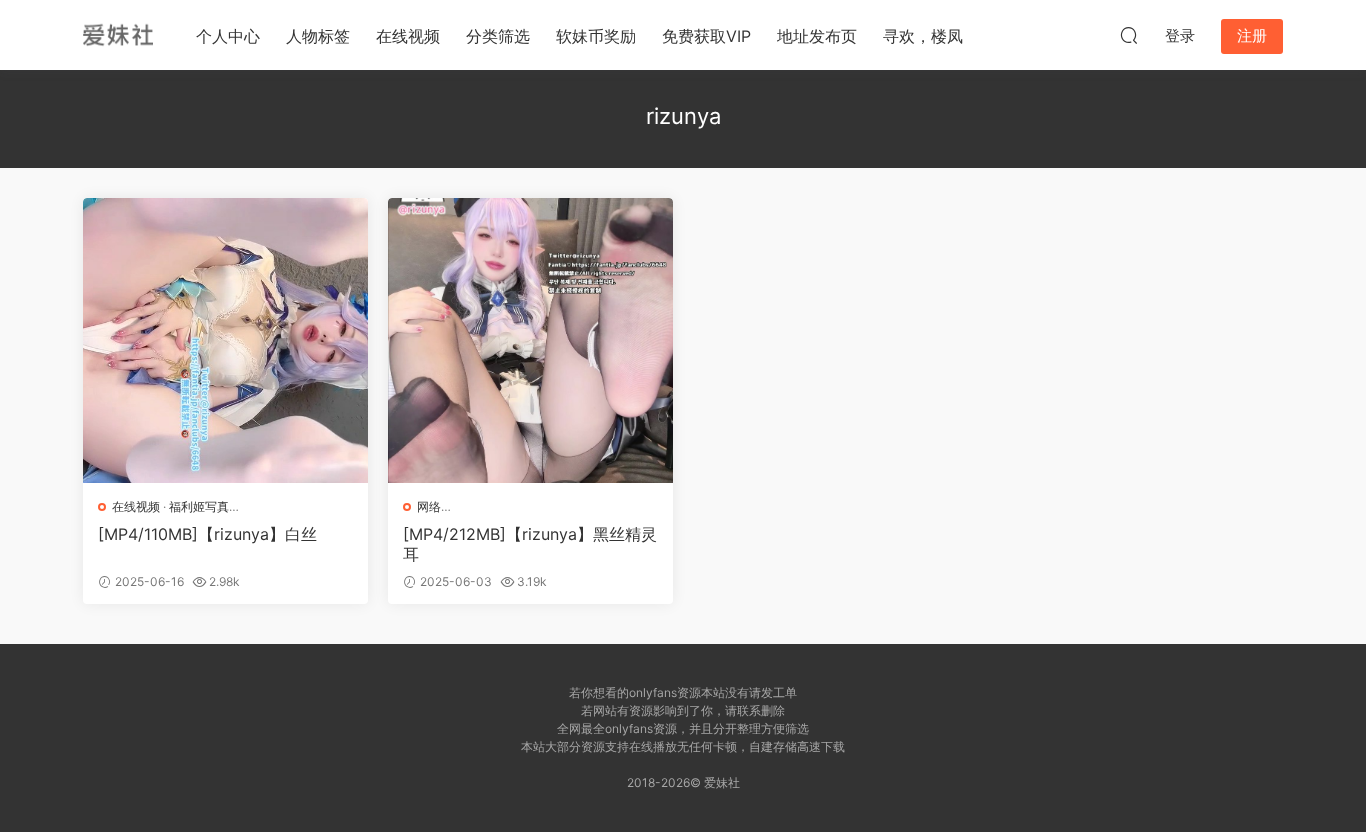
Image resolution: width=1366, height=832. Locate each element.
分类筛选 (498, 36)
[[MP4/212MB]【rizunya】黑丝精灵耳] (530, 340)
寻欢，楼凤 (923, 36)
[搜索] (1129, 35)
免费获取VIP (706, 36)
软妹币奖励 (596, 36)
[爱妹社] (118, 35)
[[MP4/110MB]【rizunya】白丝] (225, 340)
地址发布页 (817, 36)
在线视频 (408, 36)
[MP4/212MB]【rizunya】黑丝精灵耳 (530, 544)
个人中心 (228, 36)
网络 (429, 506)
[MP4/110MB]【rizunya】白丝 (207, 534)
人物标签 (318, 36)
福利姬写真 (199, 506)
